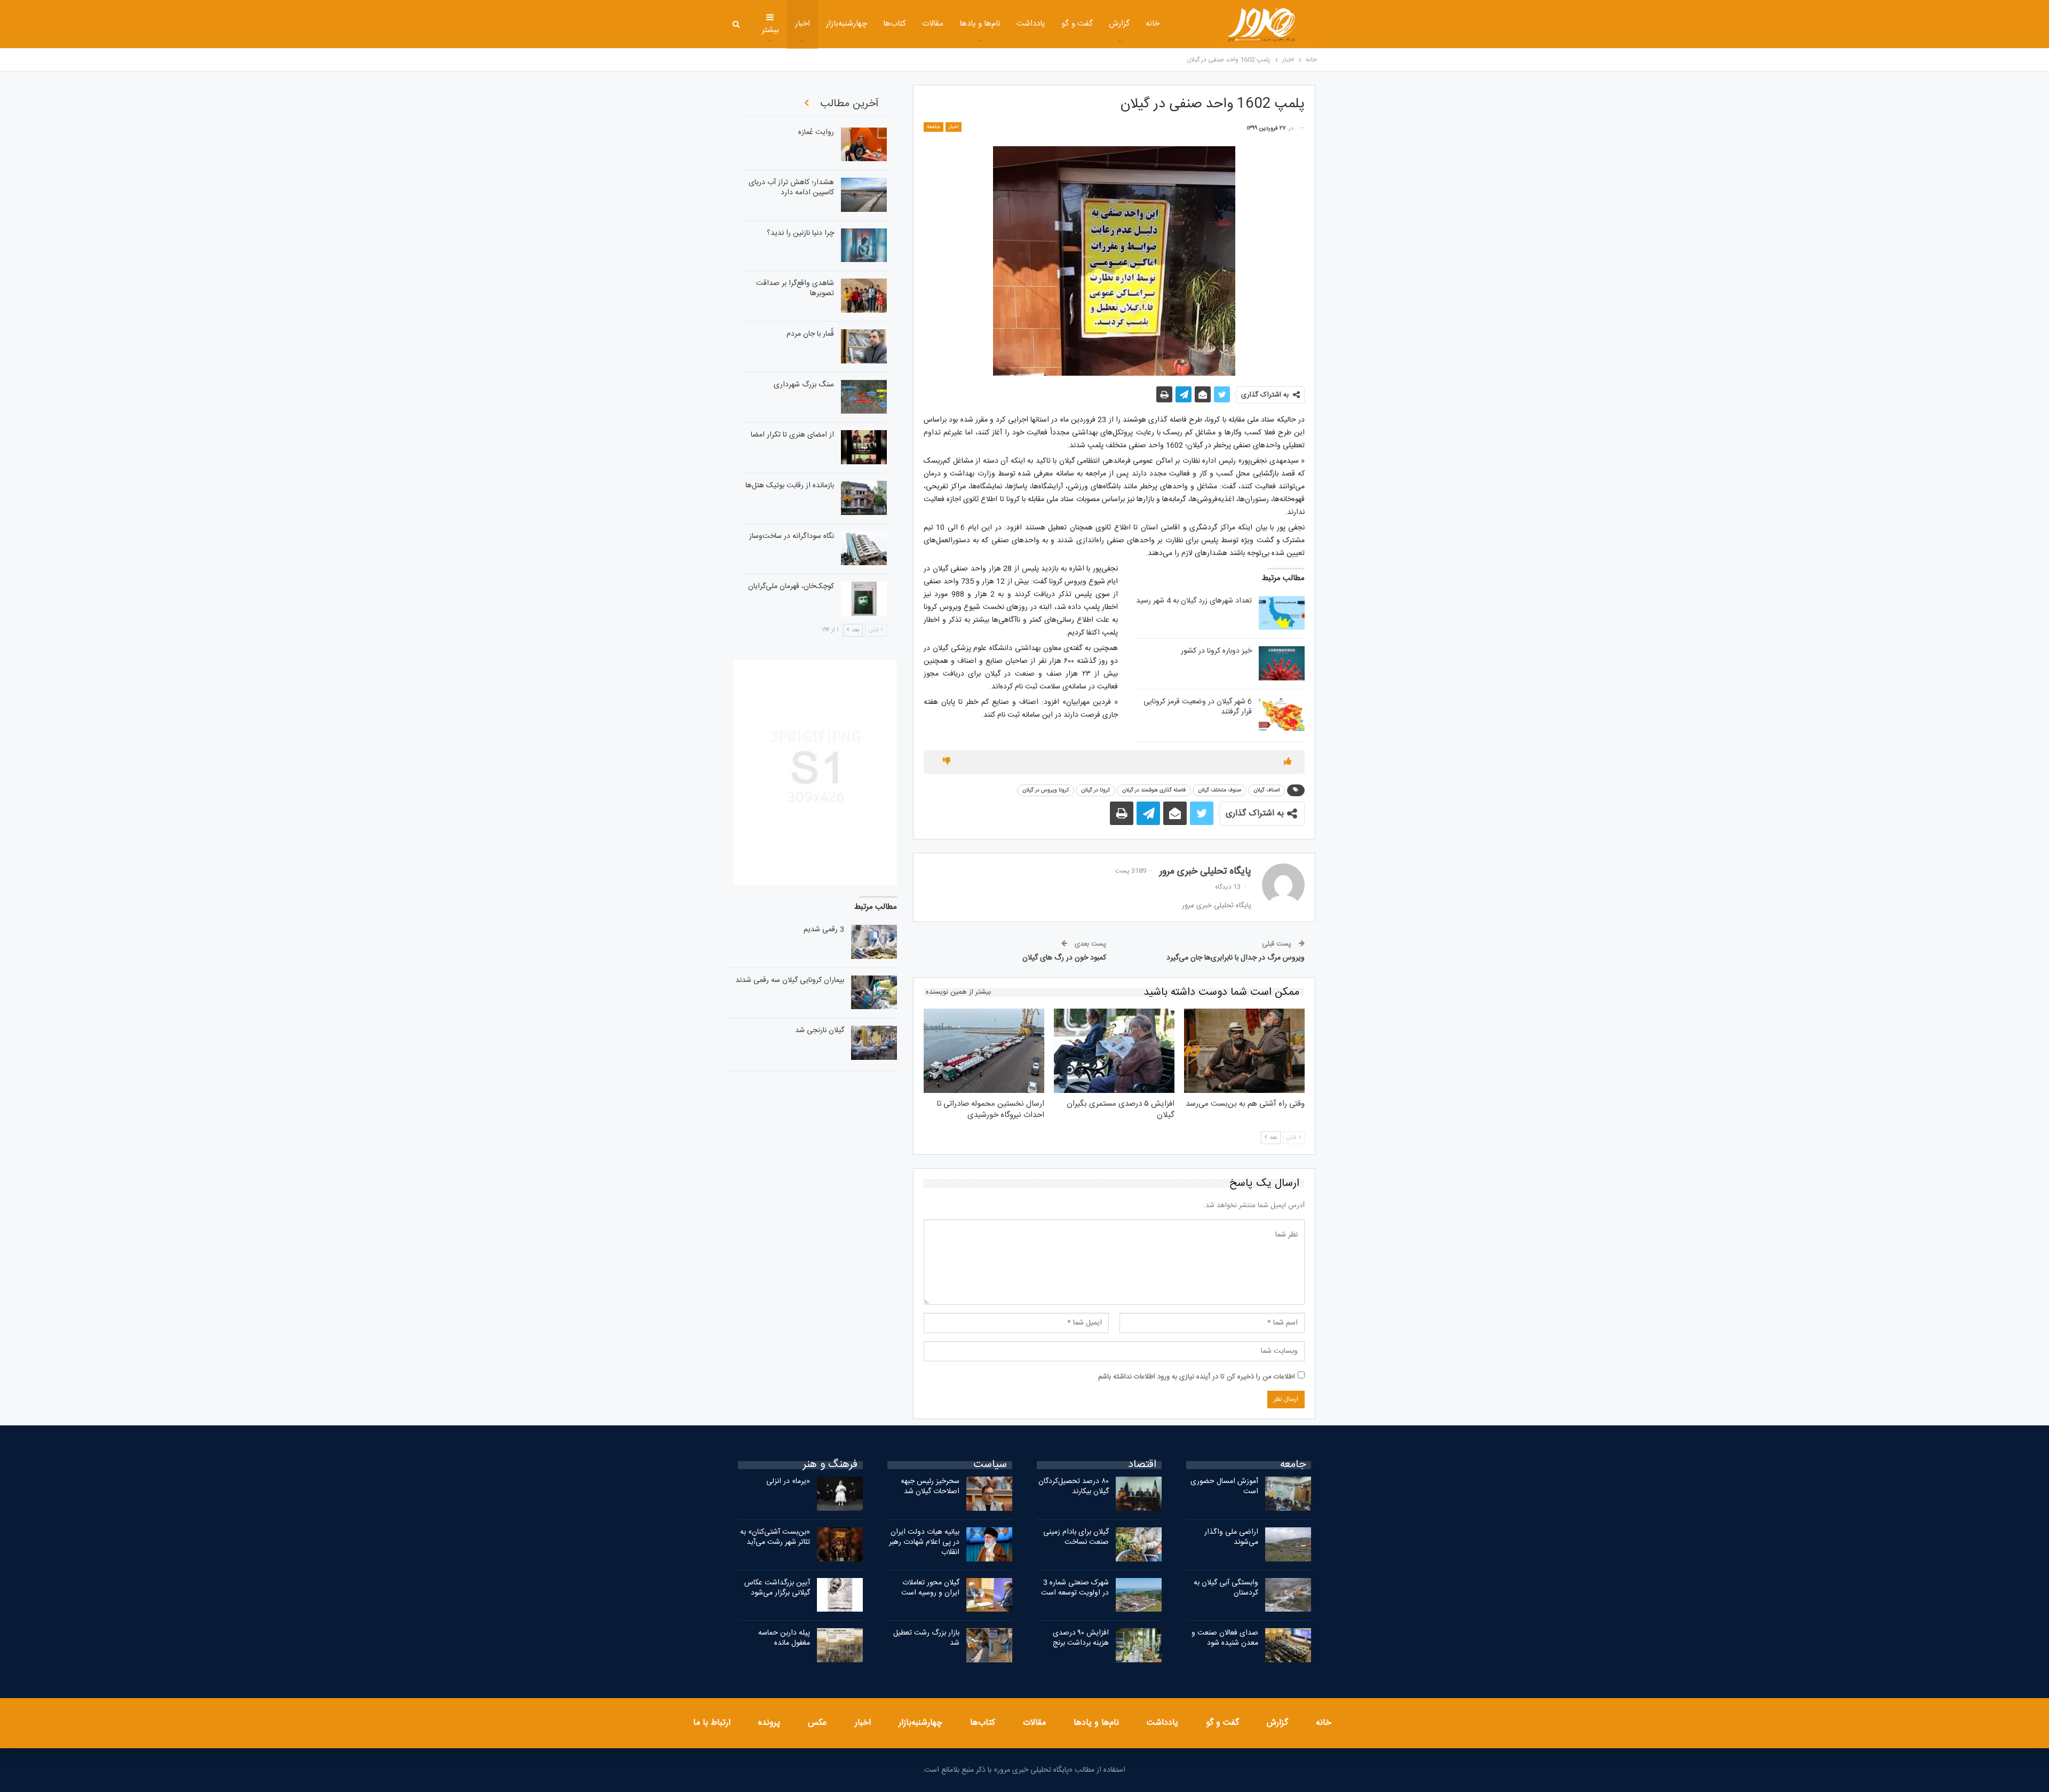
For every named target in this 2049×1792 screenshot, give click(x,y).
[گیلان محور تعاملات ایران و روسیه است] (989, 1595)
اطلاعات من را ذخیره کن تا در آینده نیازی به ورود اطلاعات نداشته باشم (1197, 1377)
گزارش (1119, 24)
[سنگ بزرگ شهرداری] (864, 397)
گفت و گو (1077, 24)
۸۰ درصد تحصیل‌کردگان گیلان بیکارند (1074, 1486)
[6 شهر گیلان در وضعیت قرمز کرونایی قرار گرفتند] (1282, 714)
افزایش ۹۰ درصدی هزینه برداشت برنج (1081, 1638)
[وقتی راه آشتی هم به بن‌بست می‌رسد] (1244, 1051)
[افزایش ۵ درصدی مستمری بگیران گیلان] (1114, 1051)
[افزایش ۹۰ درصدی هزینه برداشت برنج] (1139, 1645)
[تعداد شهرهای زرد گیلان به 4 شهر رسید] (1282, 613)
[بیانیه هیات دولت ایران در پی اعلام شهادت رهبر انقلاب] (989, 1544)
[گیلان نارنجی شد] (874, 1043)
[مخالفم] (947, 762)
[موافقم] (1288, 762)
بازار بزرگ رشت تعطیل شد (926, 1638)
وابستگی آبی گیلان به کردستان (1226, 1588)
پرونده (769, 1723)
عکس (817, 1723)
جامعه (934, 127)
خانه (1153, 24)
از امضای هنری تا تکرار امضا (792, 435)
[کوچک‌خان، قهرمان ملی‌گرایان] (864, 599)
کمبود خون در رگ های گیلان (1064, 958)
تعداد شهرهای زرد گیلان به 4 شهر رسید (1194, 601)
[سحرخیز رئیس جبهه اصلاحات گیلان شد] (989, 1494)
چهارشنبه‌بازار (847, 24)
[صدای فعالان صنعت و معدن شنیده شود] (1288, 1645)
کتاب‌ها (895, 24)
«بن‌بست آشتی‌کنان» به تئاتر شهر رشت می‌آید (775, 1537)
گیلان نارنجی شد (820, 1030)
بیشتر (771, 30)
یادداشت (1031, 24)
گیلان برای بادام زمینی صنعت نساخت (1076, 1537)
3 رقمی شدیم (824, 930)
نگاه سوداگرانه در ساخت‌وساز (792, 536)
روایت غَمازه (816, 132)
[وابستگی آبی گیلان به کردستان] (1288, 1595)
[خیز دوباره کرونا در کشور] (1282, 663)
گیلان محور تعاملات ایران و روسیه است (930, 1588)
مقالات (933, 24)
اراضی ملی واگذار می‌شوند (1231, 1537)
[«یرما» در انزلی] (840, 1494)
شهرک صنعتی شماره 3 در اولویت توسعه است (1075, 1588)
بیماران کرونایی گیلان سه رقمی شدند (790, 980)
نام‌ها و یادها (980, 24)
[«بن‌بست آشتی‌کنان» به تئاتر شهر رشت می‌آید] (840, 1544)
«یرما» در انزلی (788, 1481)
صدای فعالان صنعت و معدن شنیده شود (1225, 1638)
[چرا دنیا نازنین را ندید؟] (864, 245)
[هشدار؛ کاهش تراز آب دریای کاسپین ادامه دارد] (864, 195)
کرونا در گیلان (1095, 790)
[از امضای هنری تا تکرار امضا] (864, 447)
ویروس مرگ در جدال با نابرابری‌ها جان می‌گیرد (1236, 958)
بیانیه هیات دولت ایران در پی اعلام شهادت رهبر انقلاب (924, 1542)
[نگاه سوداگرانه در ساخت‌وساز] (864, 549)
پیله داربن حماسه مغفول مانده (784, 1638)
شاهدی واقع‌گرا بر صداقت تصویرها (795, 288)
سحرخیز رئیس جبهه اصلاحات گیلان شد (930, 1486)
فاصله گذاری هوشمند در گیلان (1154, 790)
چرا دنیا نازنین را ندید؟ (800, 233)
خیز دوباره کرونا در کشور (1216, 651)
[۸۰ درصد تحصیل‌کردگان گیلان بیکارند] (1139, 1494)
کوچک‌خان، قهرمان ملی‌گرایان (791, 586)
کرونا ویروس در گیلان (1046, 790)
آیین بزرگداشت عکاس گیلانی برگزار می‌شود (777, 1588)
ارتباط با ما (712, 1723)
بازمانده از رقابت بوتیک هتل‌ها (790, 486)
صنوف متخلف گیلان (1220, 790)
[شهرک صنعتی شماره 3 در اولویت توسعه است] (1139, 1595)
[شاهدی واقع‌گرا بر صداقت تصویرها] (864, 296)
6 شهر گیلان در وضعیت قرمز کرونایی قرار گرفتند (1198, 707)
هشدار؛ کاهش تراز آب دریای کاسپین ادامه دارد (791, 188)
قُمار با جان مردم (810, 334)
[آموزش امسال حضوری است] (1288, 1494)
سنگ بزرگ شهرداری (804, 385)
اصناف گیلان (1266, 790)
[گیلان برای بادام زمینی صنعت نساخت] (1139, 1544)
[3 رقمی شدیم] (874, 942)
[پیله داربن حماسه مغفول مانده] (840, 1645)
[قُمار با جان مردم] (864, 346)
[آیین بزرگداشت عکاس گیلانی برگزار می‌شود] (840, 1595)
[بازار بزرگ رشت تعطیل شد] (989, 1645)
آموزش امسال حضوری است (1224, 1486)
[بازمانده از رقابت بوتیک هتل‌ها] (864, 498)
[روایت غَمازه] (864, 145)
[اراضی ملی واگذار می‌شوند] (1288, 1544)
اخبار (803, 24)
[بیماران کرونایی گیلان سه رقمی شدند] (874, 993)
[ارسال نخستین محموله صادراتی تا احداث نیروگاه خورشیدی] (984, 1051)
